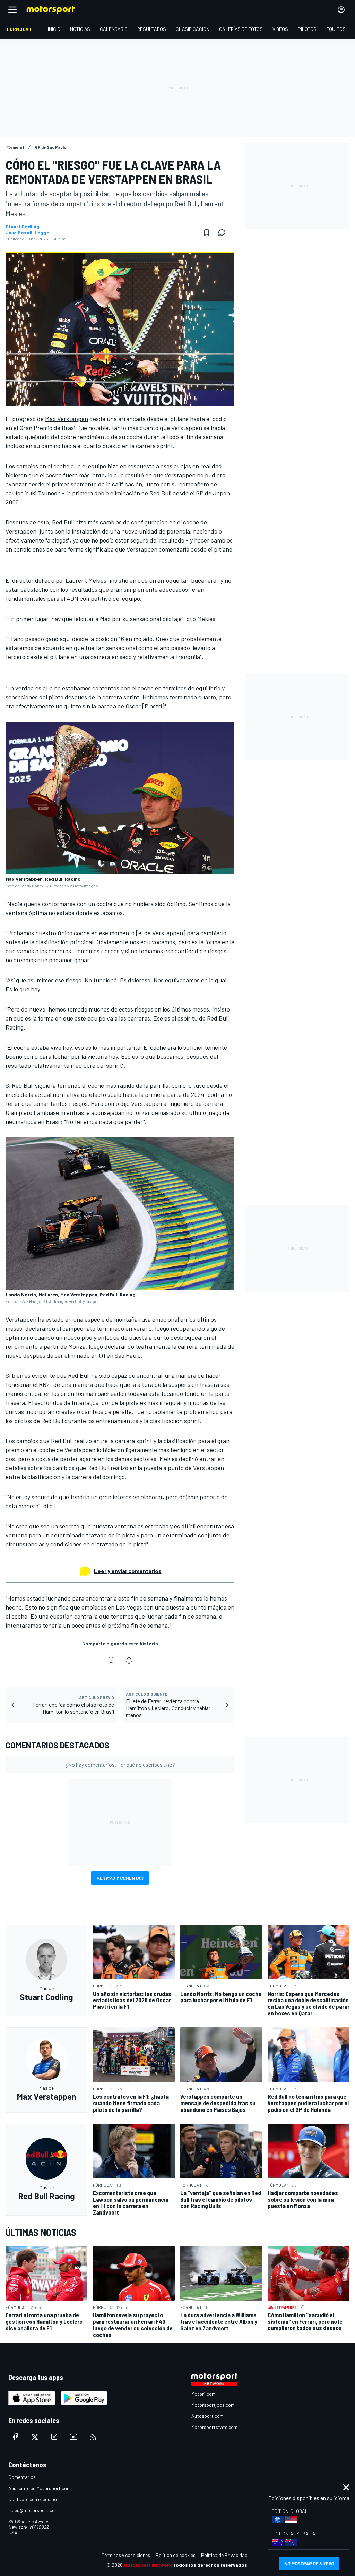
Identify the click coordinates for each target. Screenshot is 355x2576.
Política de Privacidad (224, 2555)
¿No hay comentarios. (120, 1764)
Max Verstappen (67, 419)
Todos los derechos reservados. (211, 2565)
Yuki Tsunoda (43, 493)
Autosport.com (207, 2416)
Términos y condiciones (126, 2555)
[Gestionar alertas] (129, 1660)
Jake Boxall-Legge (27, 233)
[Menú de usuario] (341, 10)
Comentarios (22, 2477)
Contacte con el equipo (33, 2499)
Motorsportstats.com (214, 2427)
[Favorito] (207, 232)
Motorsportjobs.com (213, 2405)
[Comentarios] (224, 232)
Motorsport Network (148, 2565)
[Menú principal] (12, 10)
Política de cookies (176, 2555)
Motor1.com (204, 2394)
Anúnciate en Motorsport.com (40, 2488)
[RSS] (93, 2437)
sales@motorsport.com (33, 2510)
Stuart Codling (23, 227)
